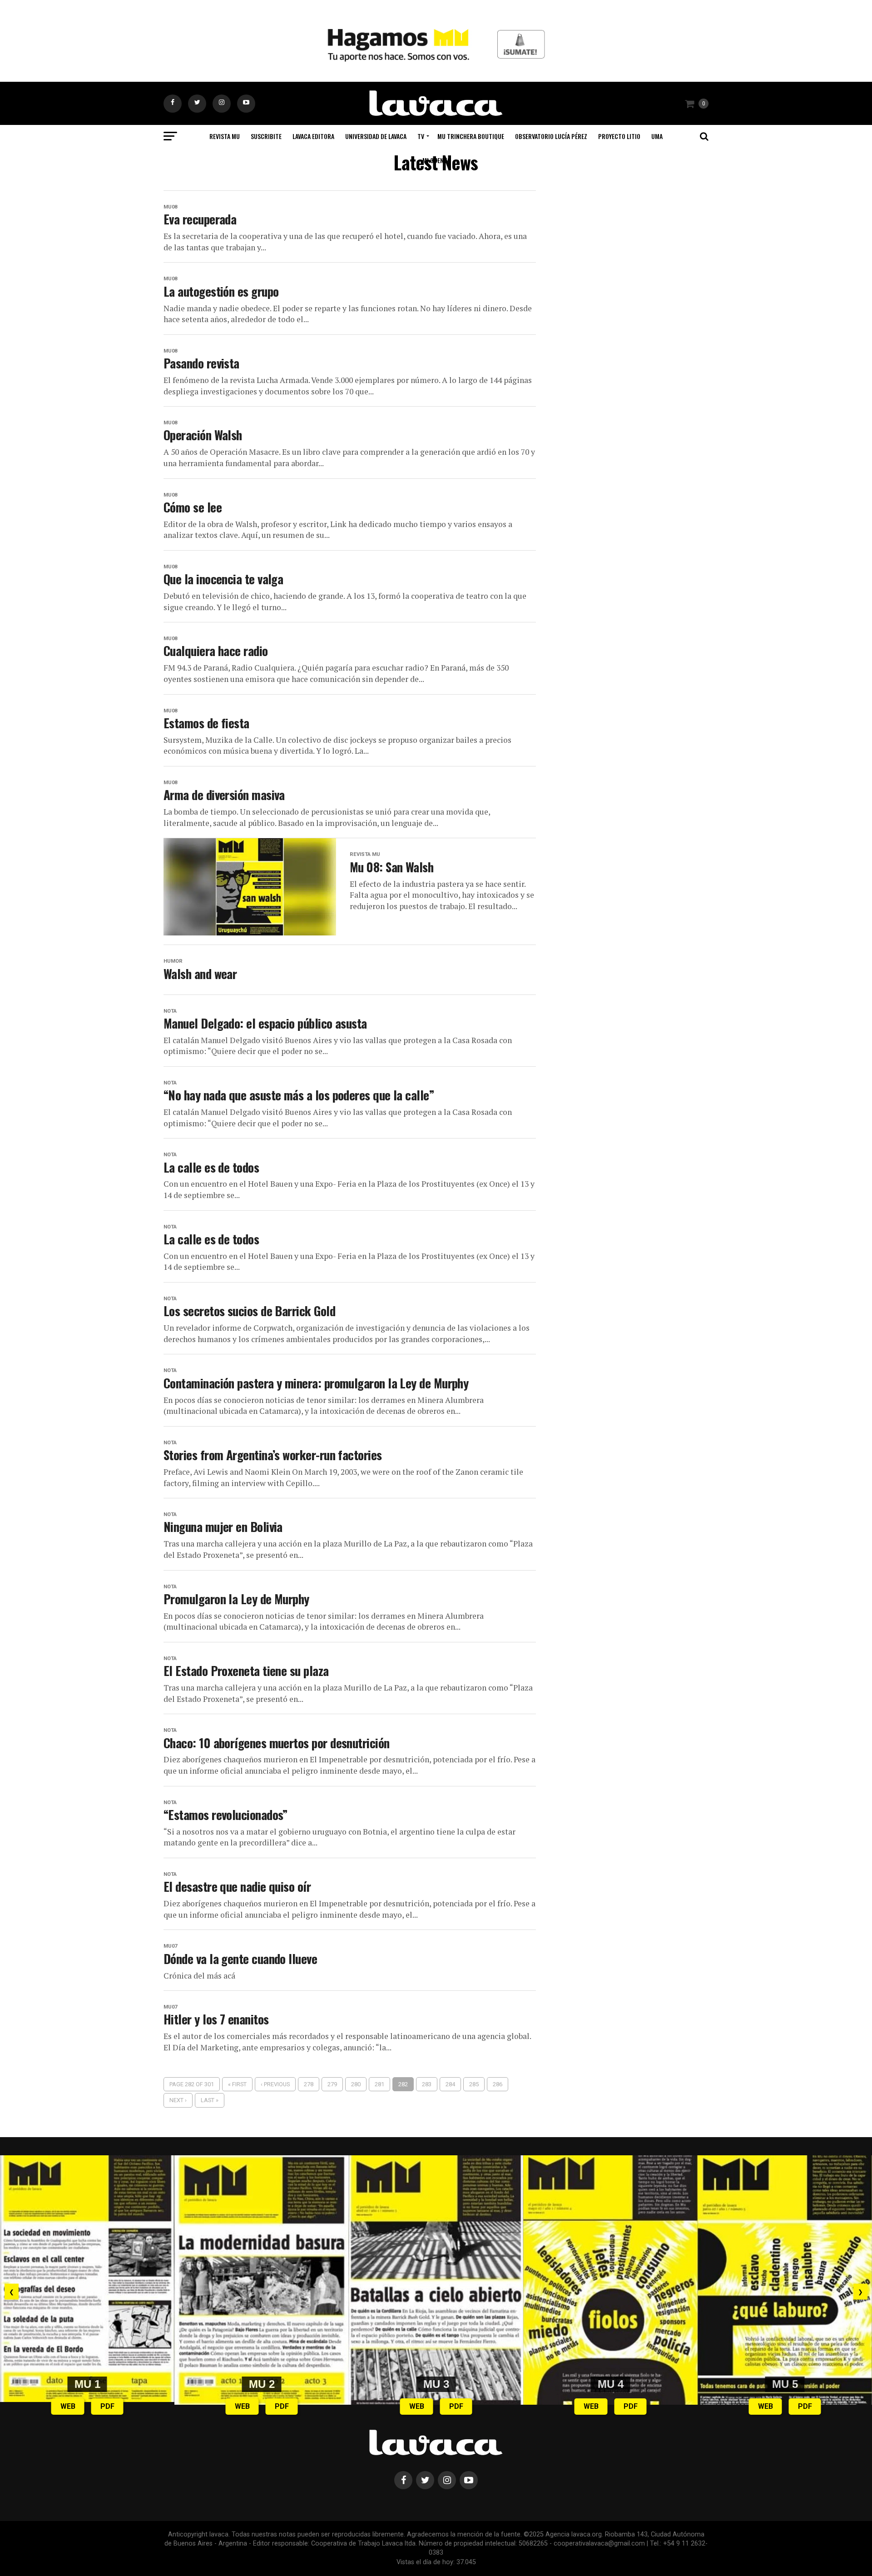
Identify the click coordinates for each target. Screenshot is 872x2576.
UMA (657, 136)
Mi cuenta (436, 160)
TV (421, 136)
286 (498, 2084)
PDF (107, 2406)
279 (332, 2084)
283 (427, 2084)
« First (237, 2084)
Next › (178, 2100)
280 (356, 2084)
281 (379, 2084)
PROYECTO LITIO (619, 136)
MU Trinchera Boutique (471, 136)
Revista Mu (225, 136)
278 (309, 2084)
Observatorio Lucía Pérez (551, 136)
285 (474, 2084)
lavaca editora (313, 136)
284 (450, 2084)
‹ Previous (275, 2084)
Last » (210, 2100)
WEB (68, 2406)
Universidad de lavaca (376, 136)
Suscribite (266, 136)
